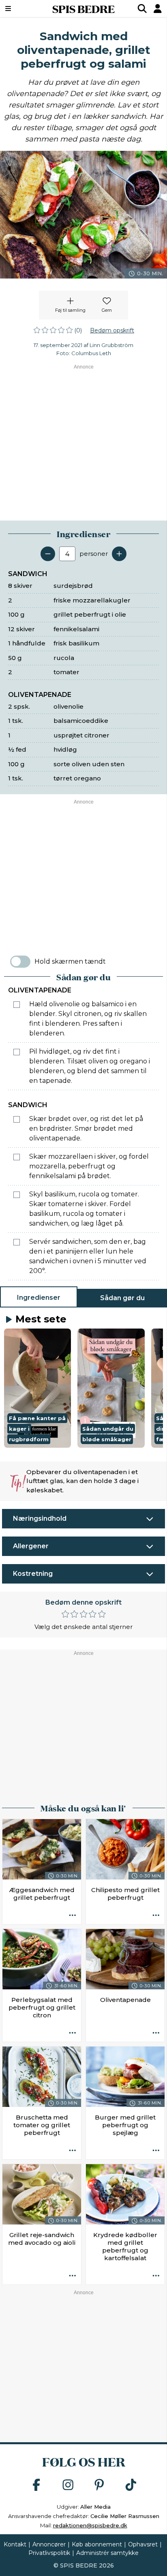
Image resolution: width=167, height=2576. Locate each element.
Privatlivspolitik (49, 2553)
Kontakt (15, 2544)
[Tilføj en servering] (119, 554)
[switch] (20, 962)
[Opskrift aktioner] (73, 1916)
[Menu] (20, 9)
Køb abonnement (97, 2544)
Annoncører (49, 2544)
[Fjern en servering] (48, 554)
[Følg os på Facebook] (36, 2485)
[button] (37, 1388)
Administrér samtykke (107, 2553)
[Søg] (142, 9)
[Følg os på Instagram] (68, 2485)
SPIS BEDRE (83, 9)
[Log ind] (158, 9)
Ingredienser (39, 1298)
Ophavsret (143, 2544)
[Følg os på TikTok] (131, 2485)
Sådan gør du (122, 1298)
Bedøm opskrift (112, 330)
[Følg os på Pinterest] (99, 2485)
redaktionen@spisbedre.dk (90, 2525)
